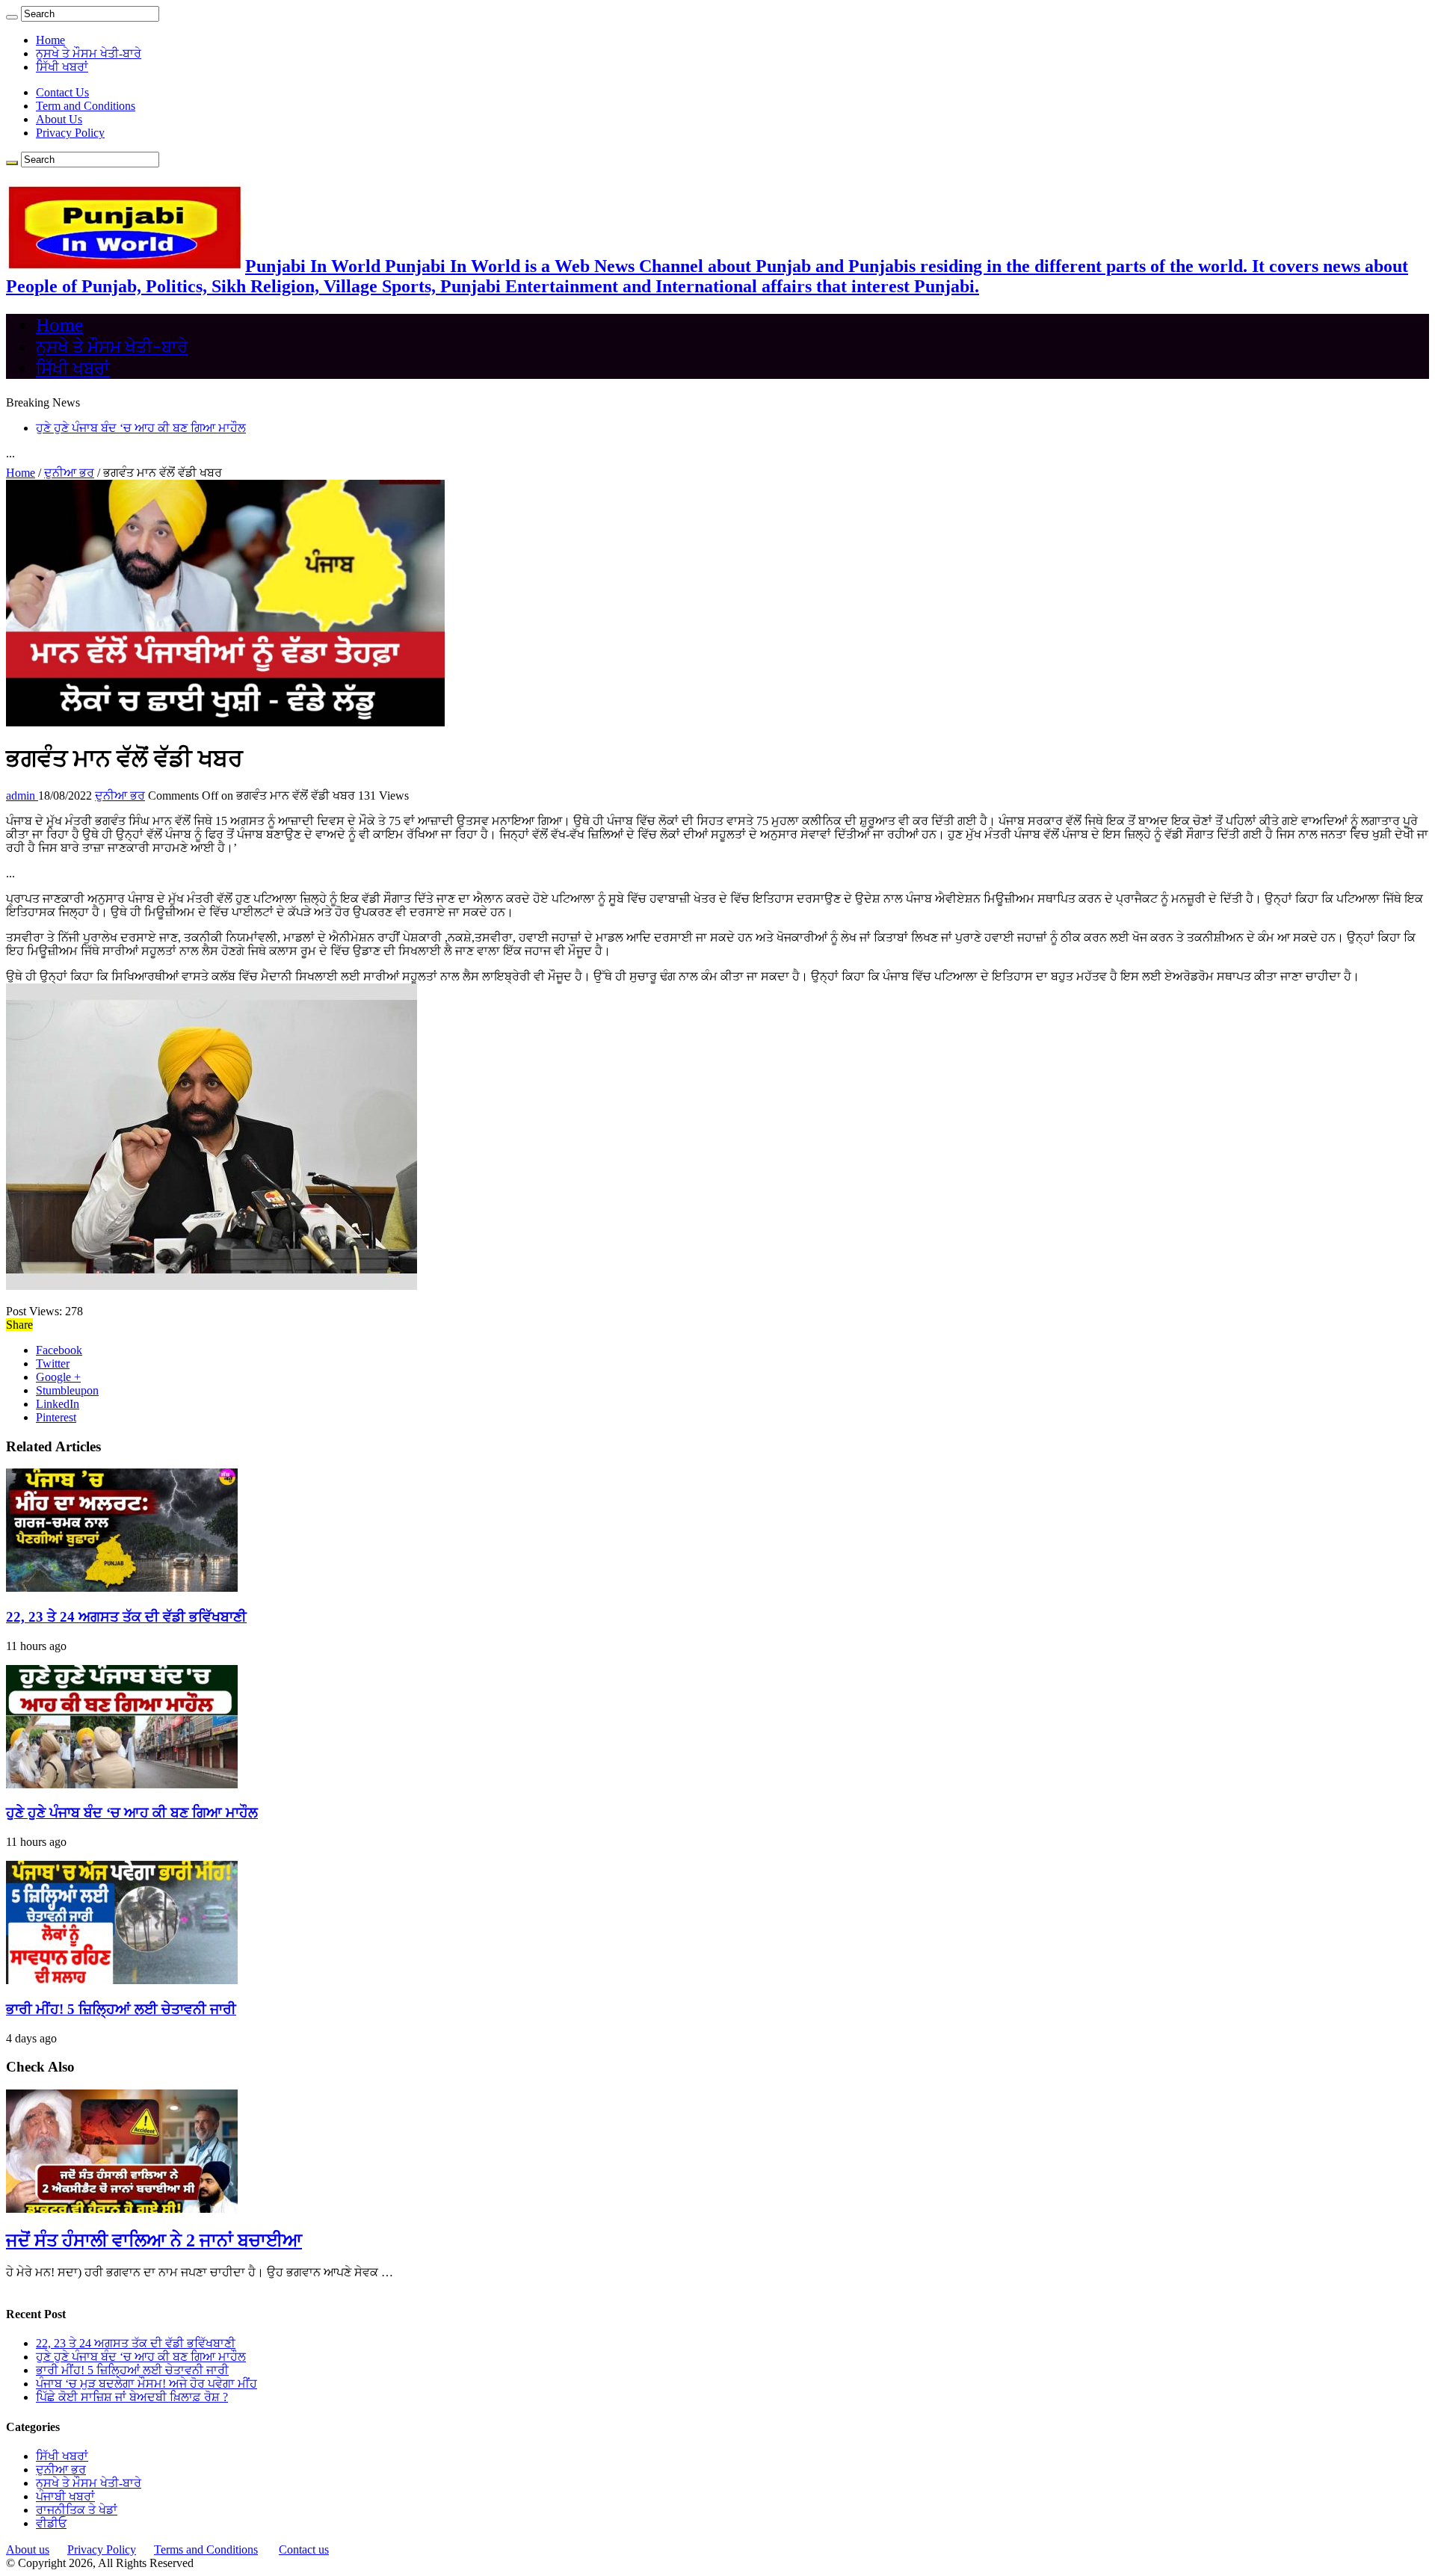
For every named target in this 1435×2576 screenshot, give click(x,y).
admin (22, 796)
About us (28, 2549)
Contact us (304, 2549)
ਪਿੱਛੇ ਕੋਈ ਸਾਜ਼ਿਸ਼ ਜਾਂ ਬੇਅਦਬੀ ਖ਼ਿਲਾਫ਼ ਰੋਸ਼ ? (132, 2397)
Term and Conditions (86, 106)
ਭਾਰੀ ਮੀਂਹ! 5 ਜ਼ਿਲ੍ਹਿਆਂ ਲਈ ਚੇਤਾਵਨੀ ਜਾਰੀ (121, 2009)
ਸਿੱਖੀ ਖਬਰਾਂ (62, 67)
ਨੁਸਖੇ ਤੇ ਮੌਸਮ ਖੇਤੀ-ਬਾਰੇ (89, 53)
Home (50, 40)
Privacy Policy (70, 133)
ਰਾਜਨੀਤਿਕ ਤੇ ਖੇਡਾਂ (77, 2510)
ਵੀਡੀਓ (51, 2523)
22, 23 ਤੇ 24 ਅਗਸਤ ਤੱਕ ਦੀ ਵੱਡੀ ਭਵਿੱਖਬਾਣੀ (126, 1617)
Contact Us (62, 92)
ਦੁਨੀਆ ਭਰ (69, 473)
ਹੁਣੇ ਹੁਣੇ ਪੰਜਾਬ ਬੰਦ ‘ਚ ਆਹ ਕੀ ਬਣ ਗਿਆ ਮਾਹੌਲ (141, 428)
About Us (59, 119)
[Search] (12, 17)
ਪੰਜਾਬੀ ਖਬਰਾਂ (65, 2496)
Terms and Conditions (206, 2549)
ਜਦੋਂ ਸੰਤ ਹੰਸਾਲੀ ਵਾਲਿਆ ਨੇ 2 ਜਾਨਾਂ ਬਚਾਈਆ (154, 2240)
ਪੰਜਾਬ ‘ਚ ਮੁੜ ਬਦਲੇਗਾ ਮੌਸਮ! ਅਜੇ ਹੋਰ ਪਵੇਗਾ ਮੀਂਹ (146, 2384)
